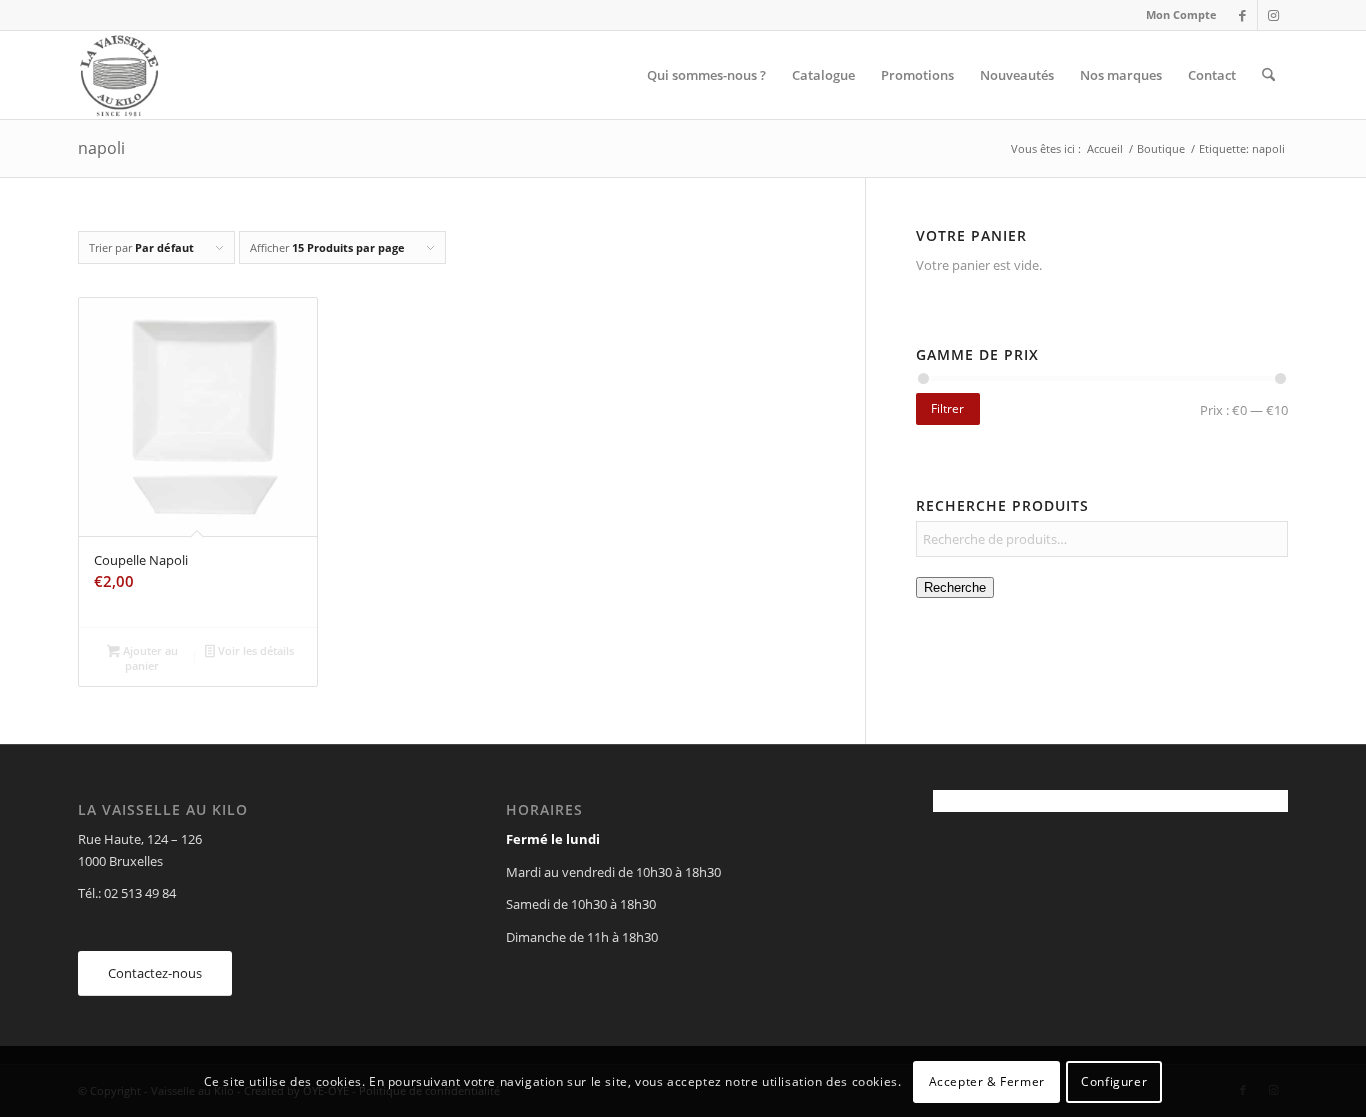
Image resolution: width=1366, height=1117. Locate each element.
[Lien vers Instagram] (1273, 15)
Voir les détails (254, 650)
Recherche (955, 587)
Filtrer (947, 408)
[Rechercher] (1268, 75)
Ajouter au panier (149, 658)
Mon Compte (1181, 14)
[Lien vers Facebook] (1242, 15)
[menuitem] (1176, 15)
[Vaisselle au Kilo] (119, 75)
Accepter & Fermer (987, 1081)
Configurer (1114, 1081)
